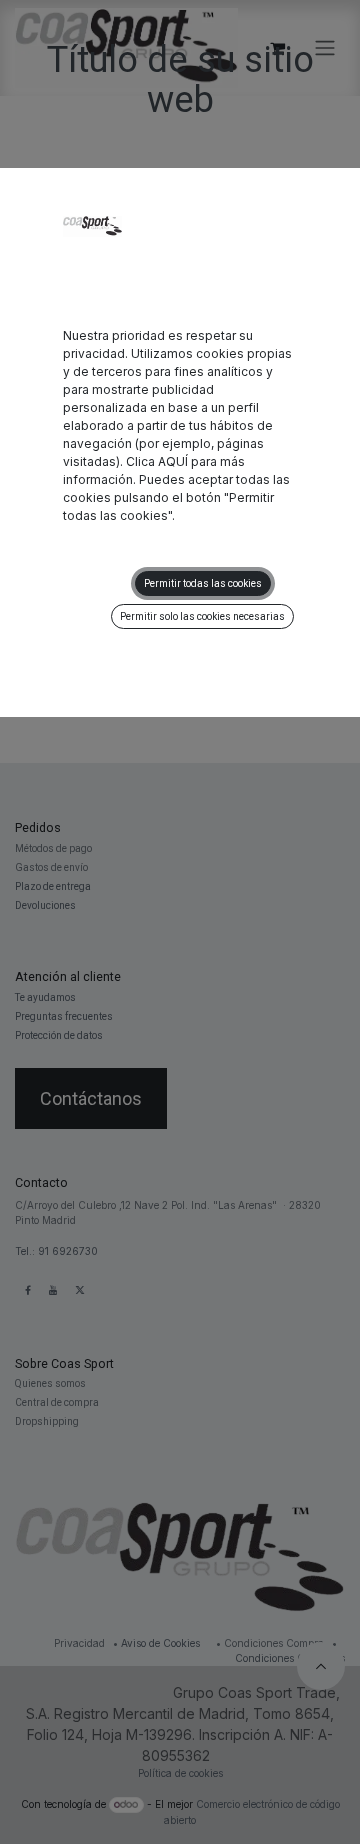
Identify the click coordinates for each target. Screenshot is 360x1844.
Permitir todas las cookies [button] (203, 583)
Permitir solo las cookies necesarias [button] (202, 616)
